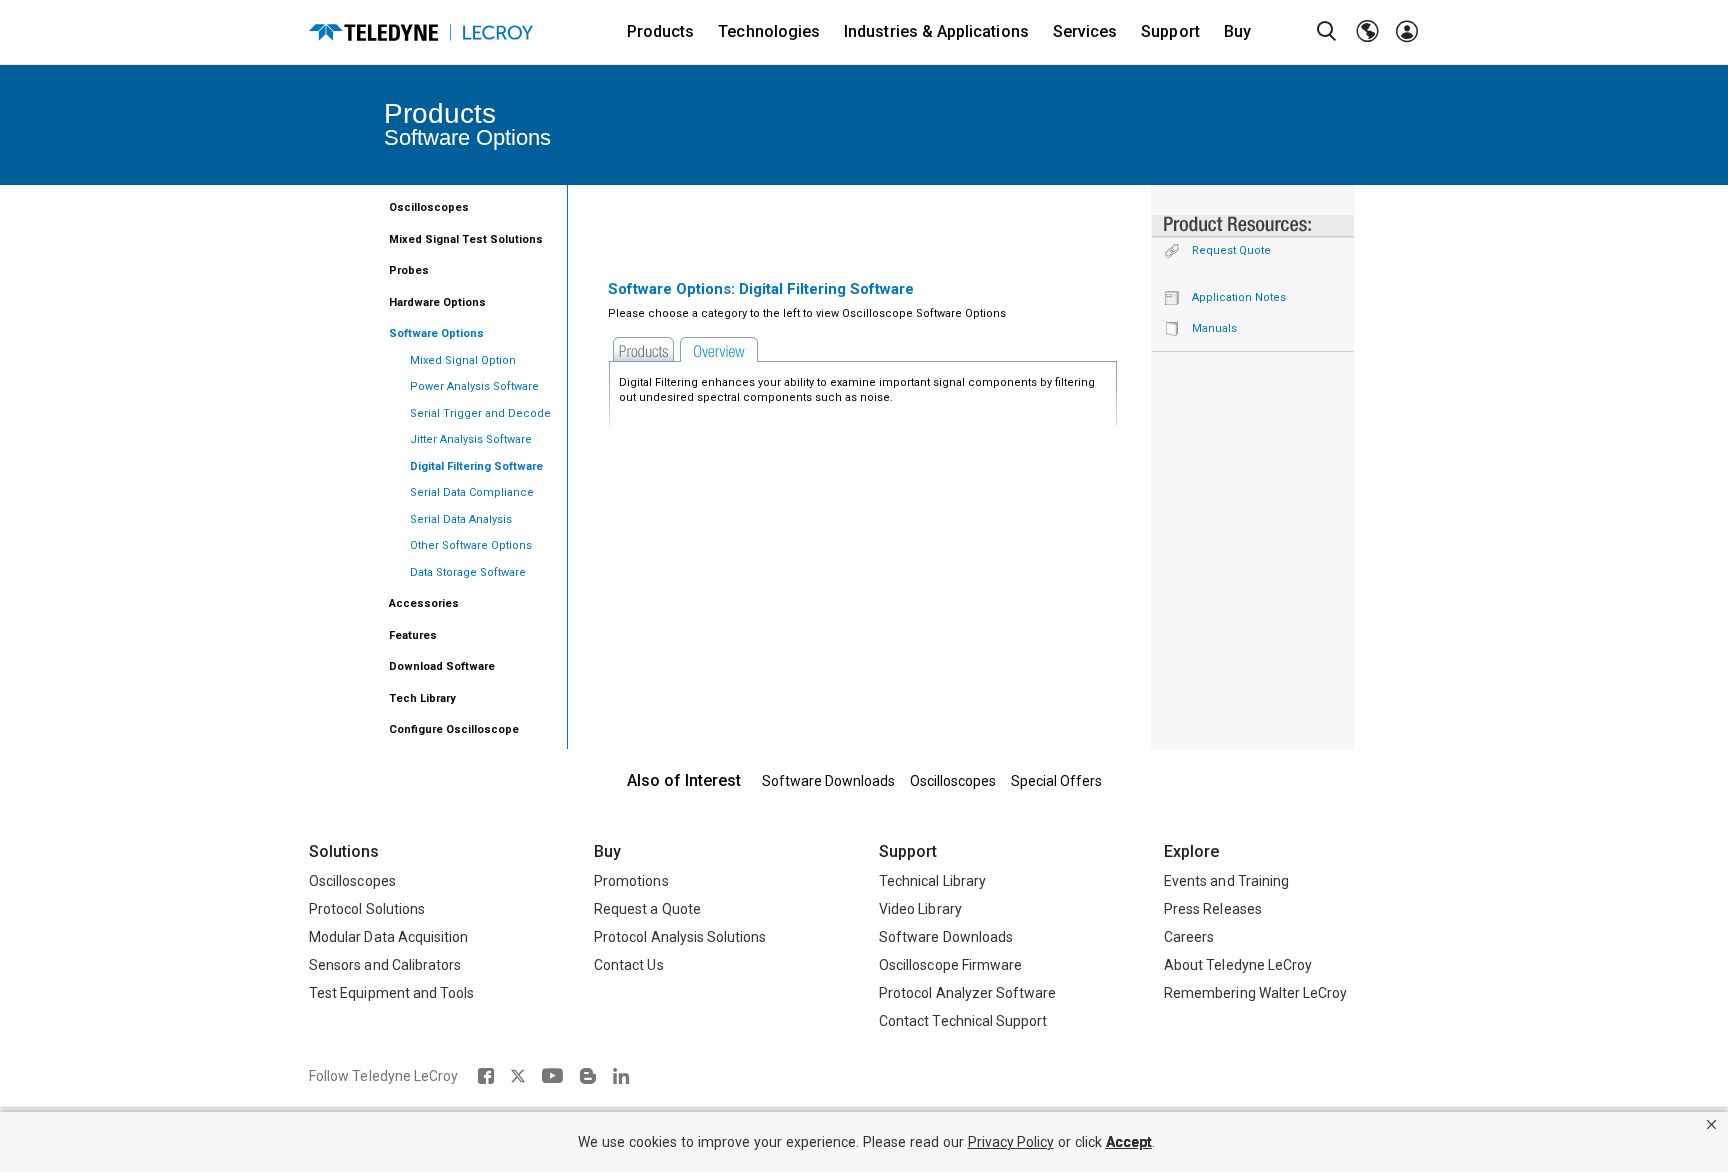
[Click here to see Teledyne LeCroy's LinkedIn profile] (621, 1076)
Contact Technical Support (963, 1021)
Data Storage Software (468, 572)
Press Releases (1213, 909)
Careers (1189, 937)
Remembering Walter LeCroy (1255, 993)
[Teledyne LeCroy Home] (421, 32)
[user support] (1407, 32)
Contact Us (629, 965)
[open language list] (1367, 32)
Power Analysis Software (474, 386)
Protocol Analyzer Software (967, 993)
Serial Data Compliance (472, 492)
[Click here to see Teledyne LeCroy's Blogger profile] (587, 1076)
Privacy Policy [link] (1011, 1142)
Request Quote (1231, 250)
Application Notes (1239, 297)
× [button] (1711, 1124)
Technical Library (932, 881)
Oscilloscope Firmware (950, 965)
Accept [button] (1129, 1142)
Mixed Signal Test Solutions (466, 239)
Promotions (631, 881)
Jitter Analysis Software (471, 439)
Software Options (436, 333)
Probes (409, 270)
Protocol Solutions (367, 909)
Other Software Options (471, 545)
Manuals (1214, 328)
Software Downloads (828, 781)
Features (413, 635)
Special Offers (1056, 781)
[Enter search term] (1327, 32)
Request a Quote (647, 909)
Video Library (920, 909)
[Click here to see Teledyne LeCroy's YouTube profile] (552, 1076)
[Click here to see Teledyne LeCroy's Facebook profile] (485, 1076)
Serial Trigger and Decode (480, 413)
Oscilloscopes (429, 207)
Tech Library (422, 698)
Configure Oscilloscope (454, 729)
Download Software (442, 666)
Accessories (424, 603)
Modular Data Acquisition (388, 937)
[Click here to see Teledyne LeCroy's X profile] (518, 1076)
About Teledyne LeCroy (1238, 965)
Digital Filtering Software (476, 466)
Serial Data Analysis (461, 519)
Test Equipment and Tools (391, 993)
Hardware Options (437, 302)
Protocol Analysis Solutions (680, 937)
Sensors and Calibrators (385, 965)
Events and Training (1226, 881)
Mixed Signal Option (463, 360)
